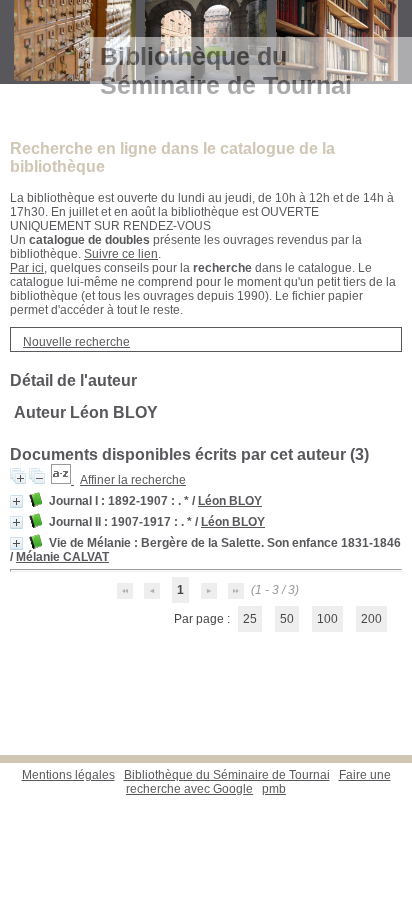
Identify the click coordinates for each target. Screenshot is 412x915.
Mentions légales (68, 775)
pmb (274, 789)
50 (287, 619)
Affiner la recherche (133, 480)
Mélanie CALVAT (62, 557)
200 (371, 619)
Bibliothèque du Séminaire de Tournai (227, 775)
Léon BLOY (230, 501)
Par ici (27, 268)
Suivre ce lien (121, 254)
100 (327, 619)
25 (250, 619)
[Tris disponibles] (62, 480)
